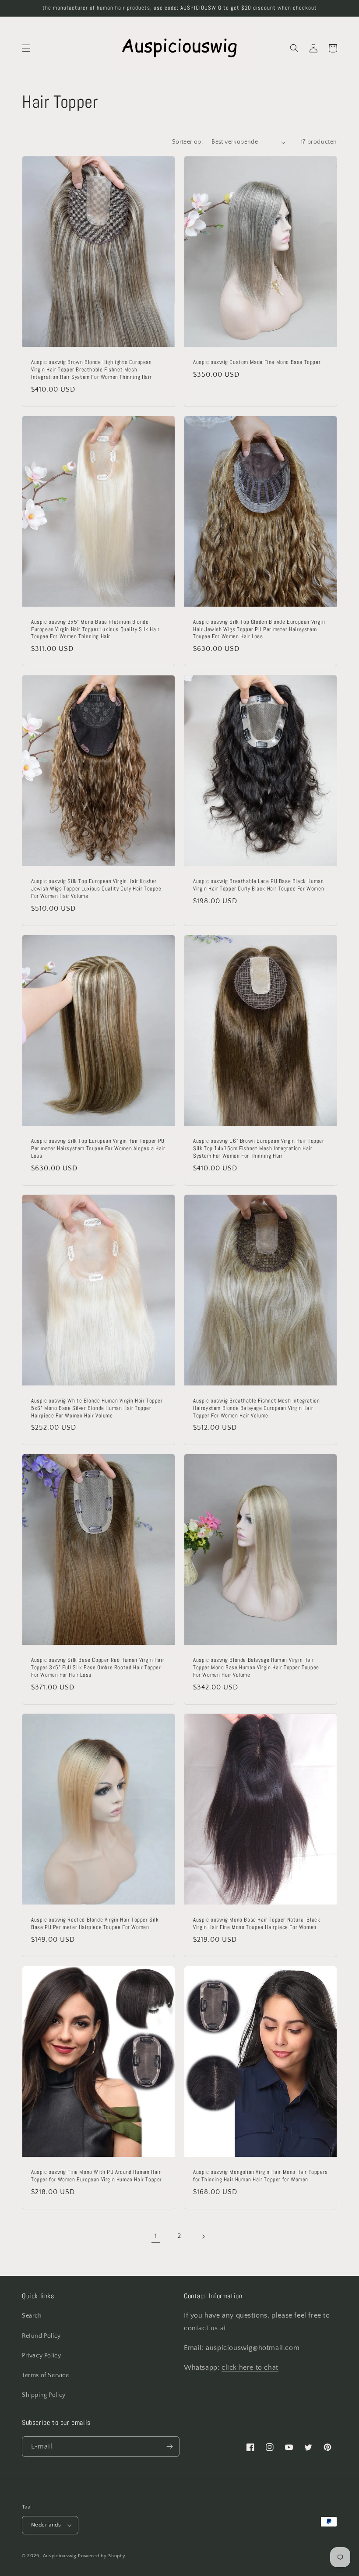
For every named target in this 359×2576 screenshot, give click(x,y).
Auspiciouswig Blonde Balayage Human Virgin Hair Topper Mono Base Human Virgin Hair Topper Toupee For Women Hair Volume (256, 1668)
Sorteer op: (187, 142)
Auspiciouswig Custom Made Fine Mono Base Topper (257, 362)
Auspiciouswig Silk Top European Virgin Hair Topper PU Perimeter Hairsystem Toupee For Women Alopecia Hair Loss (98, 1148)
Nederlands (46, 2525)
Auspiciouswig (60, 2556)
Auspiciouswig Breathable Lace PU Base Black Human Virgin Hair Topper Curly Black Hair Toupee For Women (259, 885)
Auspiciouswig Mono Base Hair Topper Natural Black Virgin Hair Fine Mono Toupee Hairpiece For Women (257, 1924)
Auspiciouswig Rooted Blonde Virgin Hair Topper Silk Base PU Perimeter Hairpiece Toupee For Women (95, 1924)
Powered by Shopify (102, 2556)
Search (32, 2316)
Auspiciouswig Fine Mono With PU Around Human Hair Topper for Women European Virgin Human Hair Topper (97, 2176)
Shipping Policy (44, 2395)
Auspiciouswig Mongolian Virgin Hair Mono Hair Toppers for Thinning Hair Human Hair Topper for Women (260, 2176)
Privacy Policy (41, 2356)
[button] (26, 48)
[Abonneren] (169, 2447)
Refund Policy (41, 2336)
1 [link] (156, 2236)
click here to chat (250, 2368)
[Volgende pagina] (203, 2237)
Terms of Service (46, 2375)
